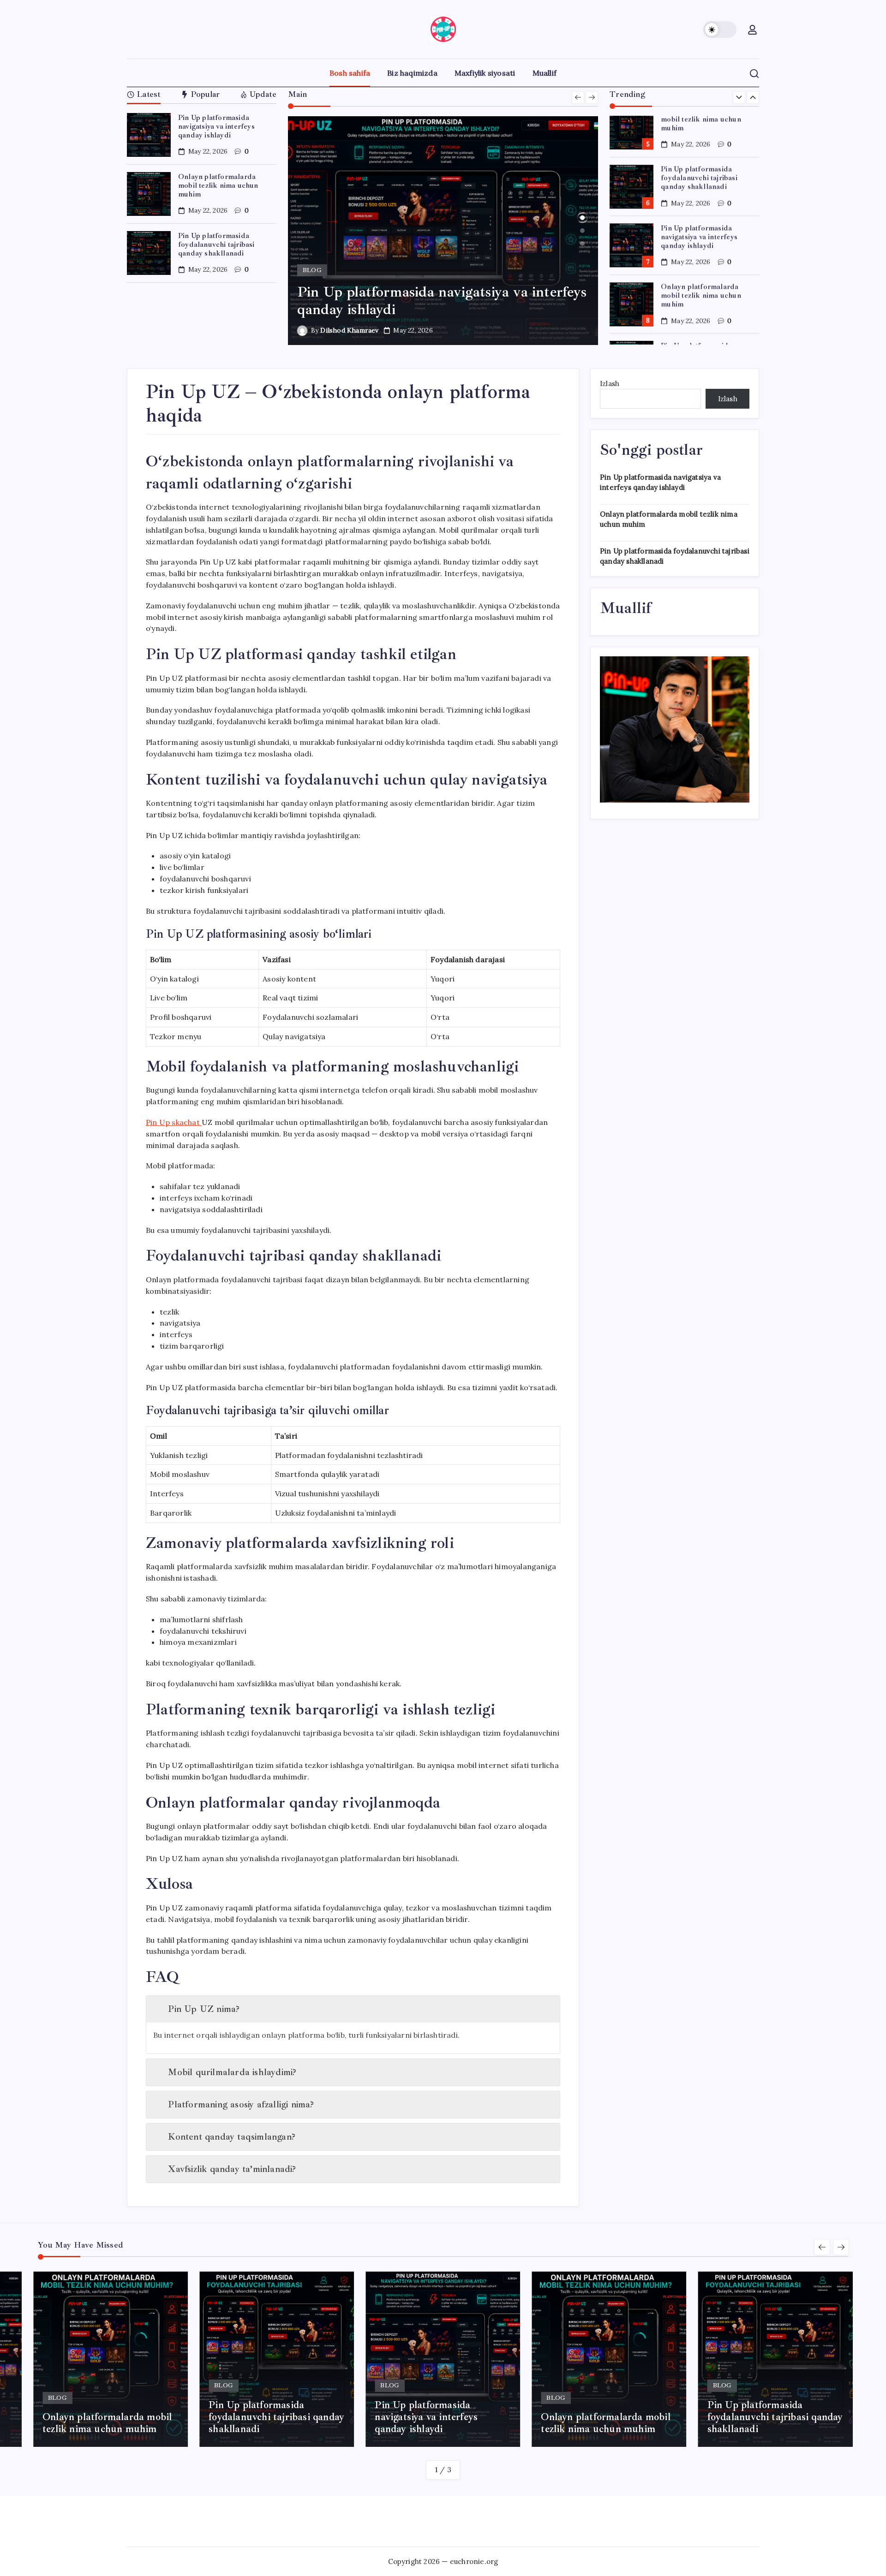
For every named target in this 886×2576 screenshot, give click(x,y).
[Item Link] (149, 135)
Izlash (610, 384)
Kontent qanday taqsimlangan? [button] (232, 2137)
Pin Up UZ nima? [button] (204, 2009)
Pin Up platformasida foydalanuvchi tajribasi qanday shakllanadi (216, 244)
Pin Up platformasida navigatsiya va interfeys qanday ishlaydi (216, 126)
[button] (720, 30)
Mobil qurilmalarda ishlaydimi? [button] (232, 2072)
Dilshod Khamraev (349, 330)
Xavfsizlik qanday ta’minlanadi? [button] (232, 2169)
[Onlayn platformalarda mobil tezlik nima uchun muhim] (443, 231)
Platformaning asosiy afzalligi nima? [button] (241, 2104)
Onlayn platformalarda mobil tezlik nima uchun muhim (218, 185)
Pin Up (173, 1122)
